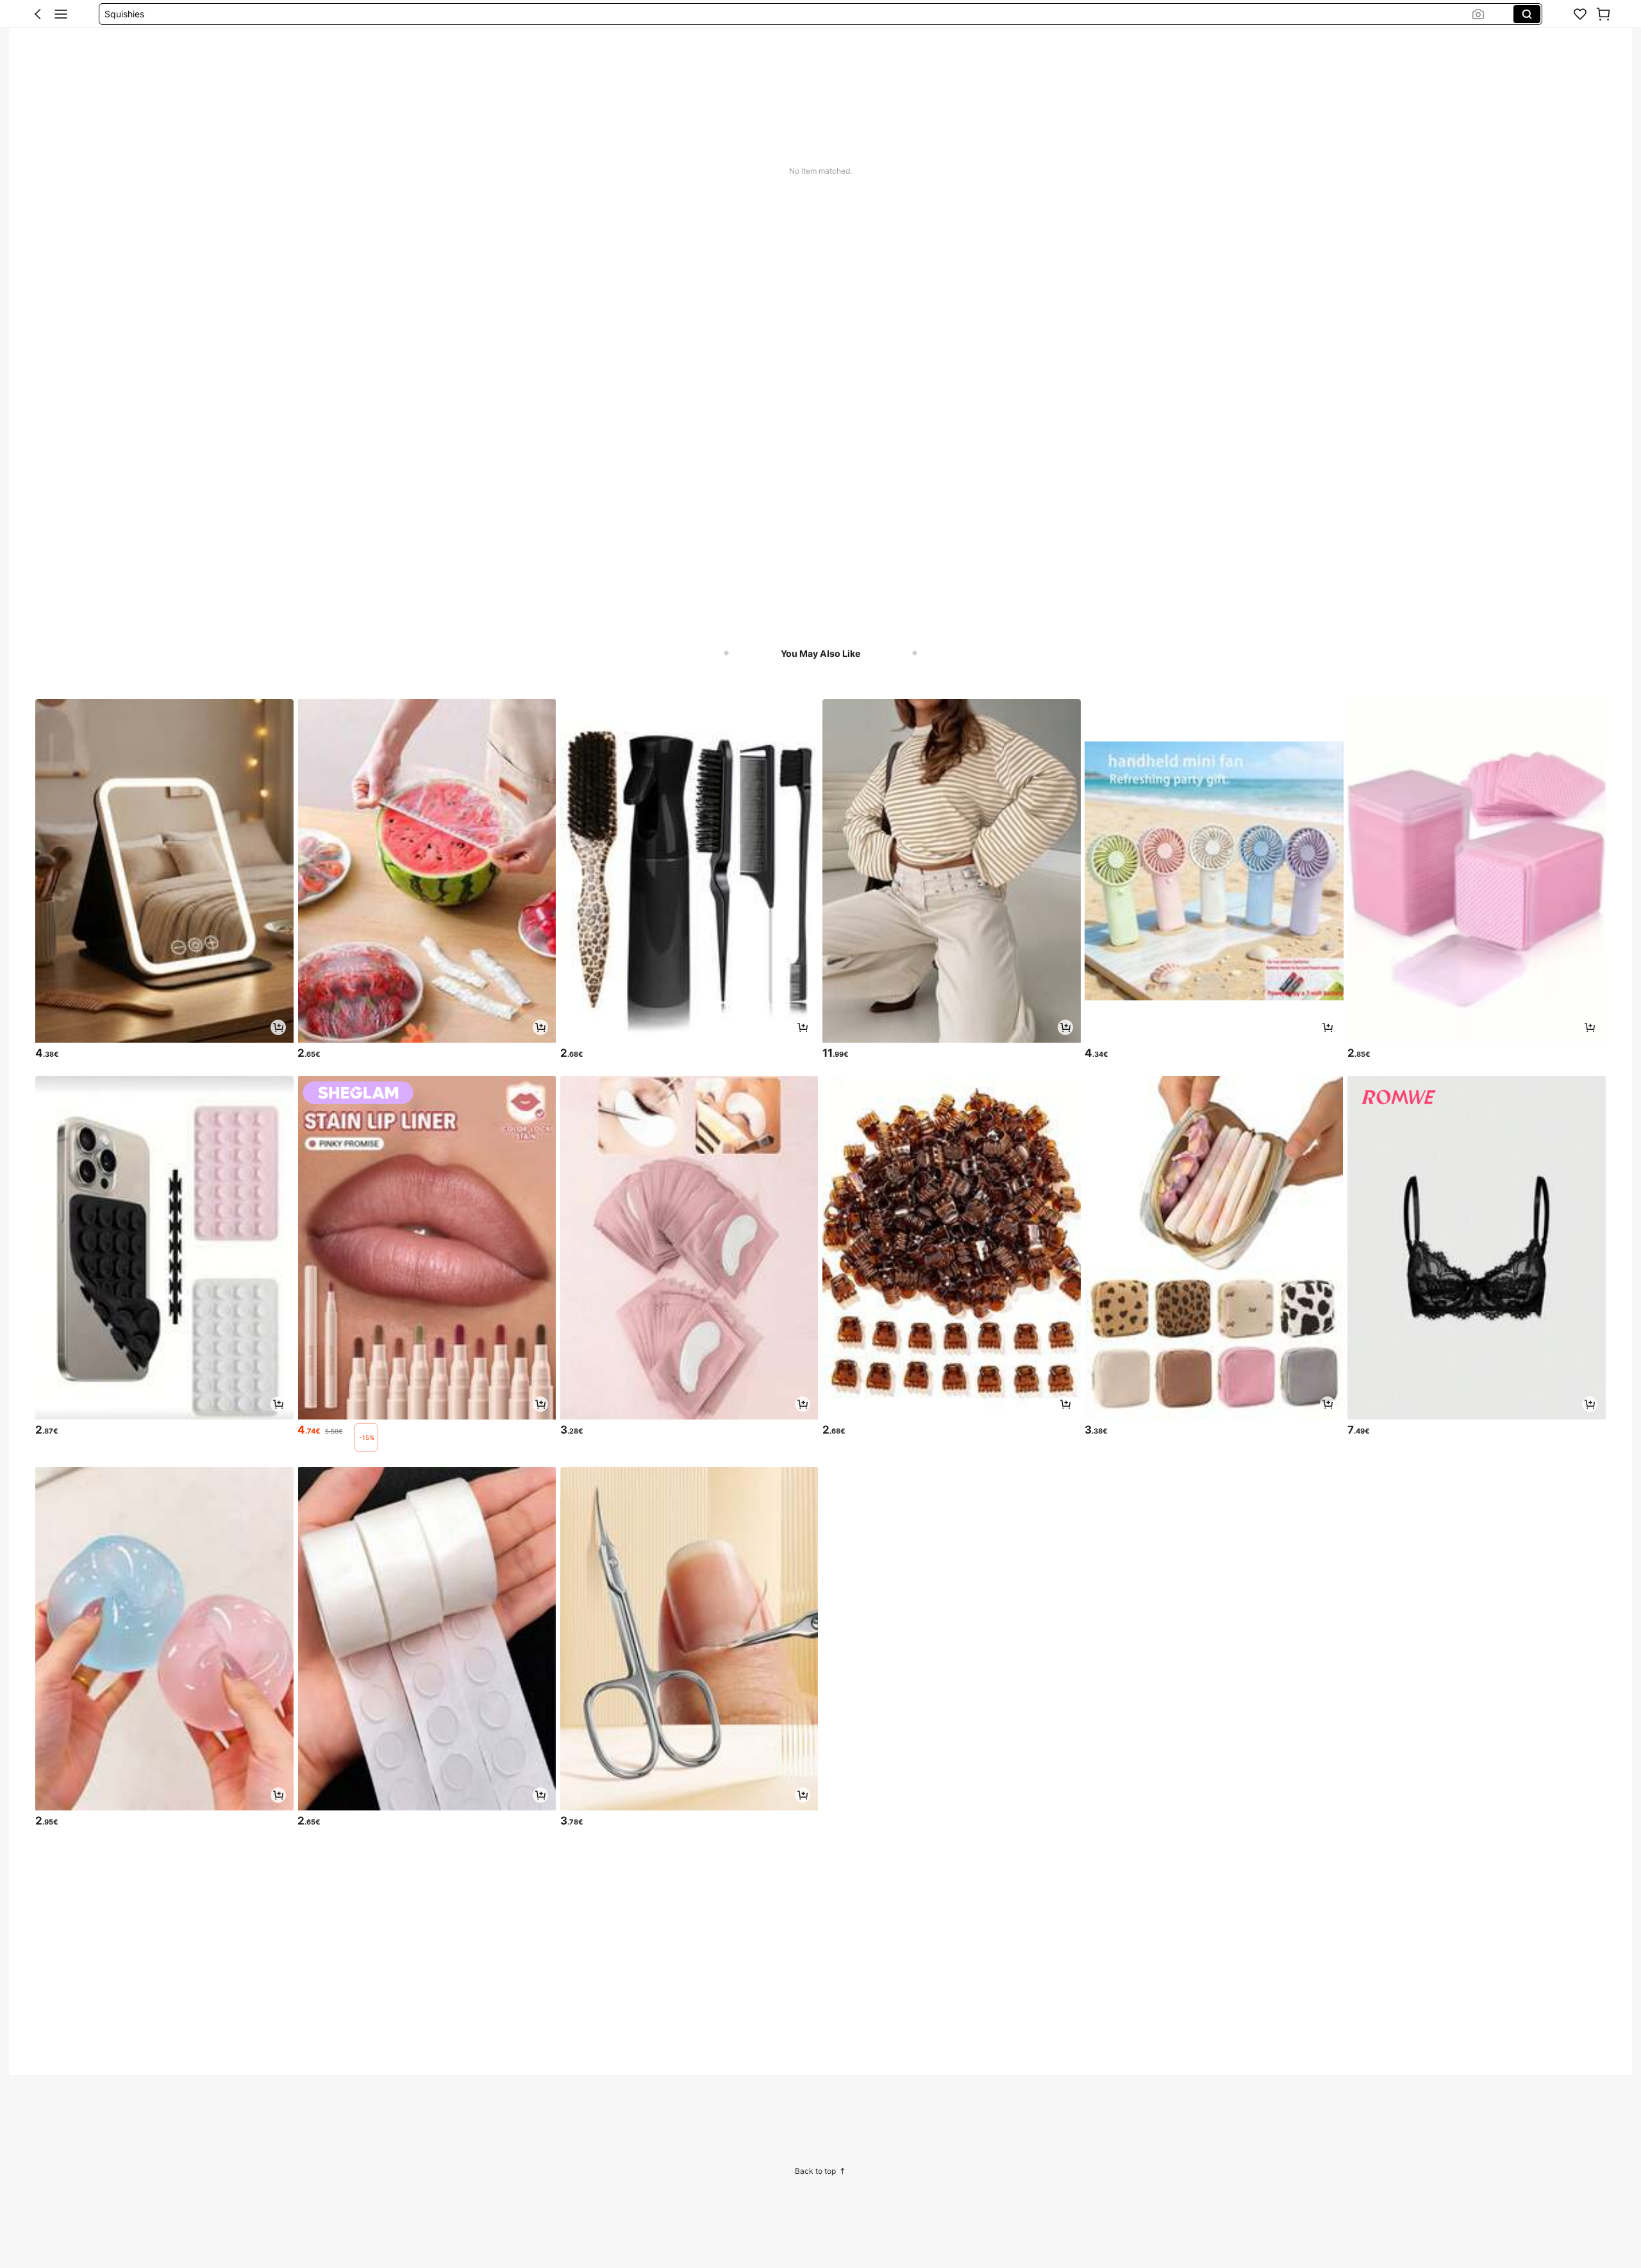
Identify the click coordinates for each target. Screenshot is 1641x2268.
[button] (38, 14)
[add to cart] (278, 1027)
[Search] (1527, 14)
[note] (366, 1437)
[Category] (61, 14)
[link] (1580, 14)
